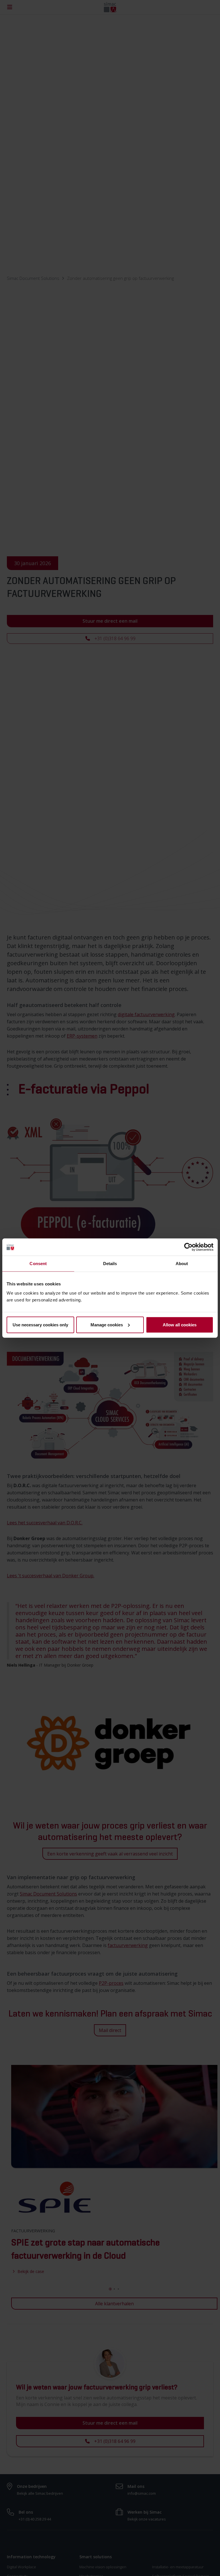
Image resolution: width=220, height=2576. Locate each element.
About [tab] (182, 1264)
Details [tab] (110, 1264)
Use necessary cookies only (40, 1324)
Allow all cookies (180, 1324)
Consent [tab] (38, 1264)
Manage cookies (107, 1324)
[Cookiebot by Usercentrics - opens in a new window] (188, 1247)
